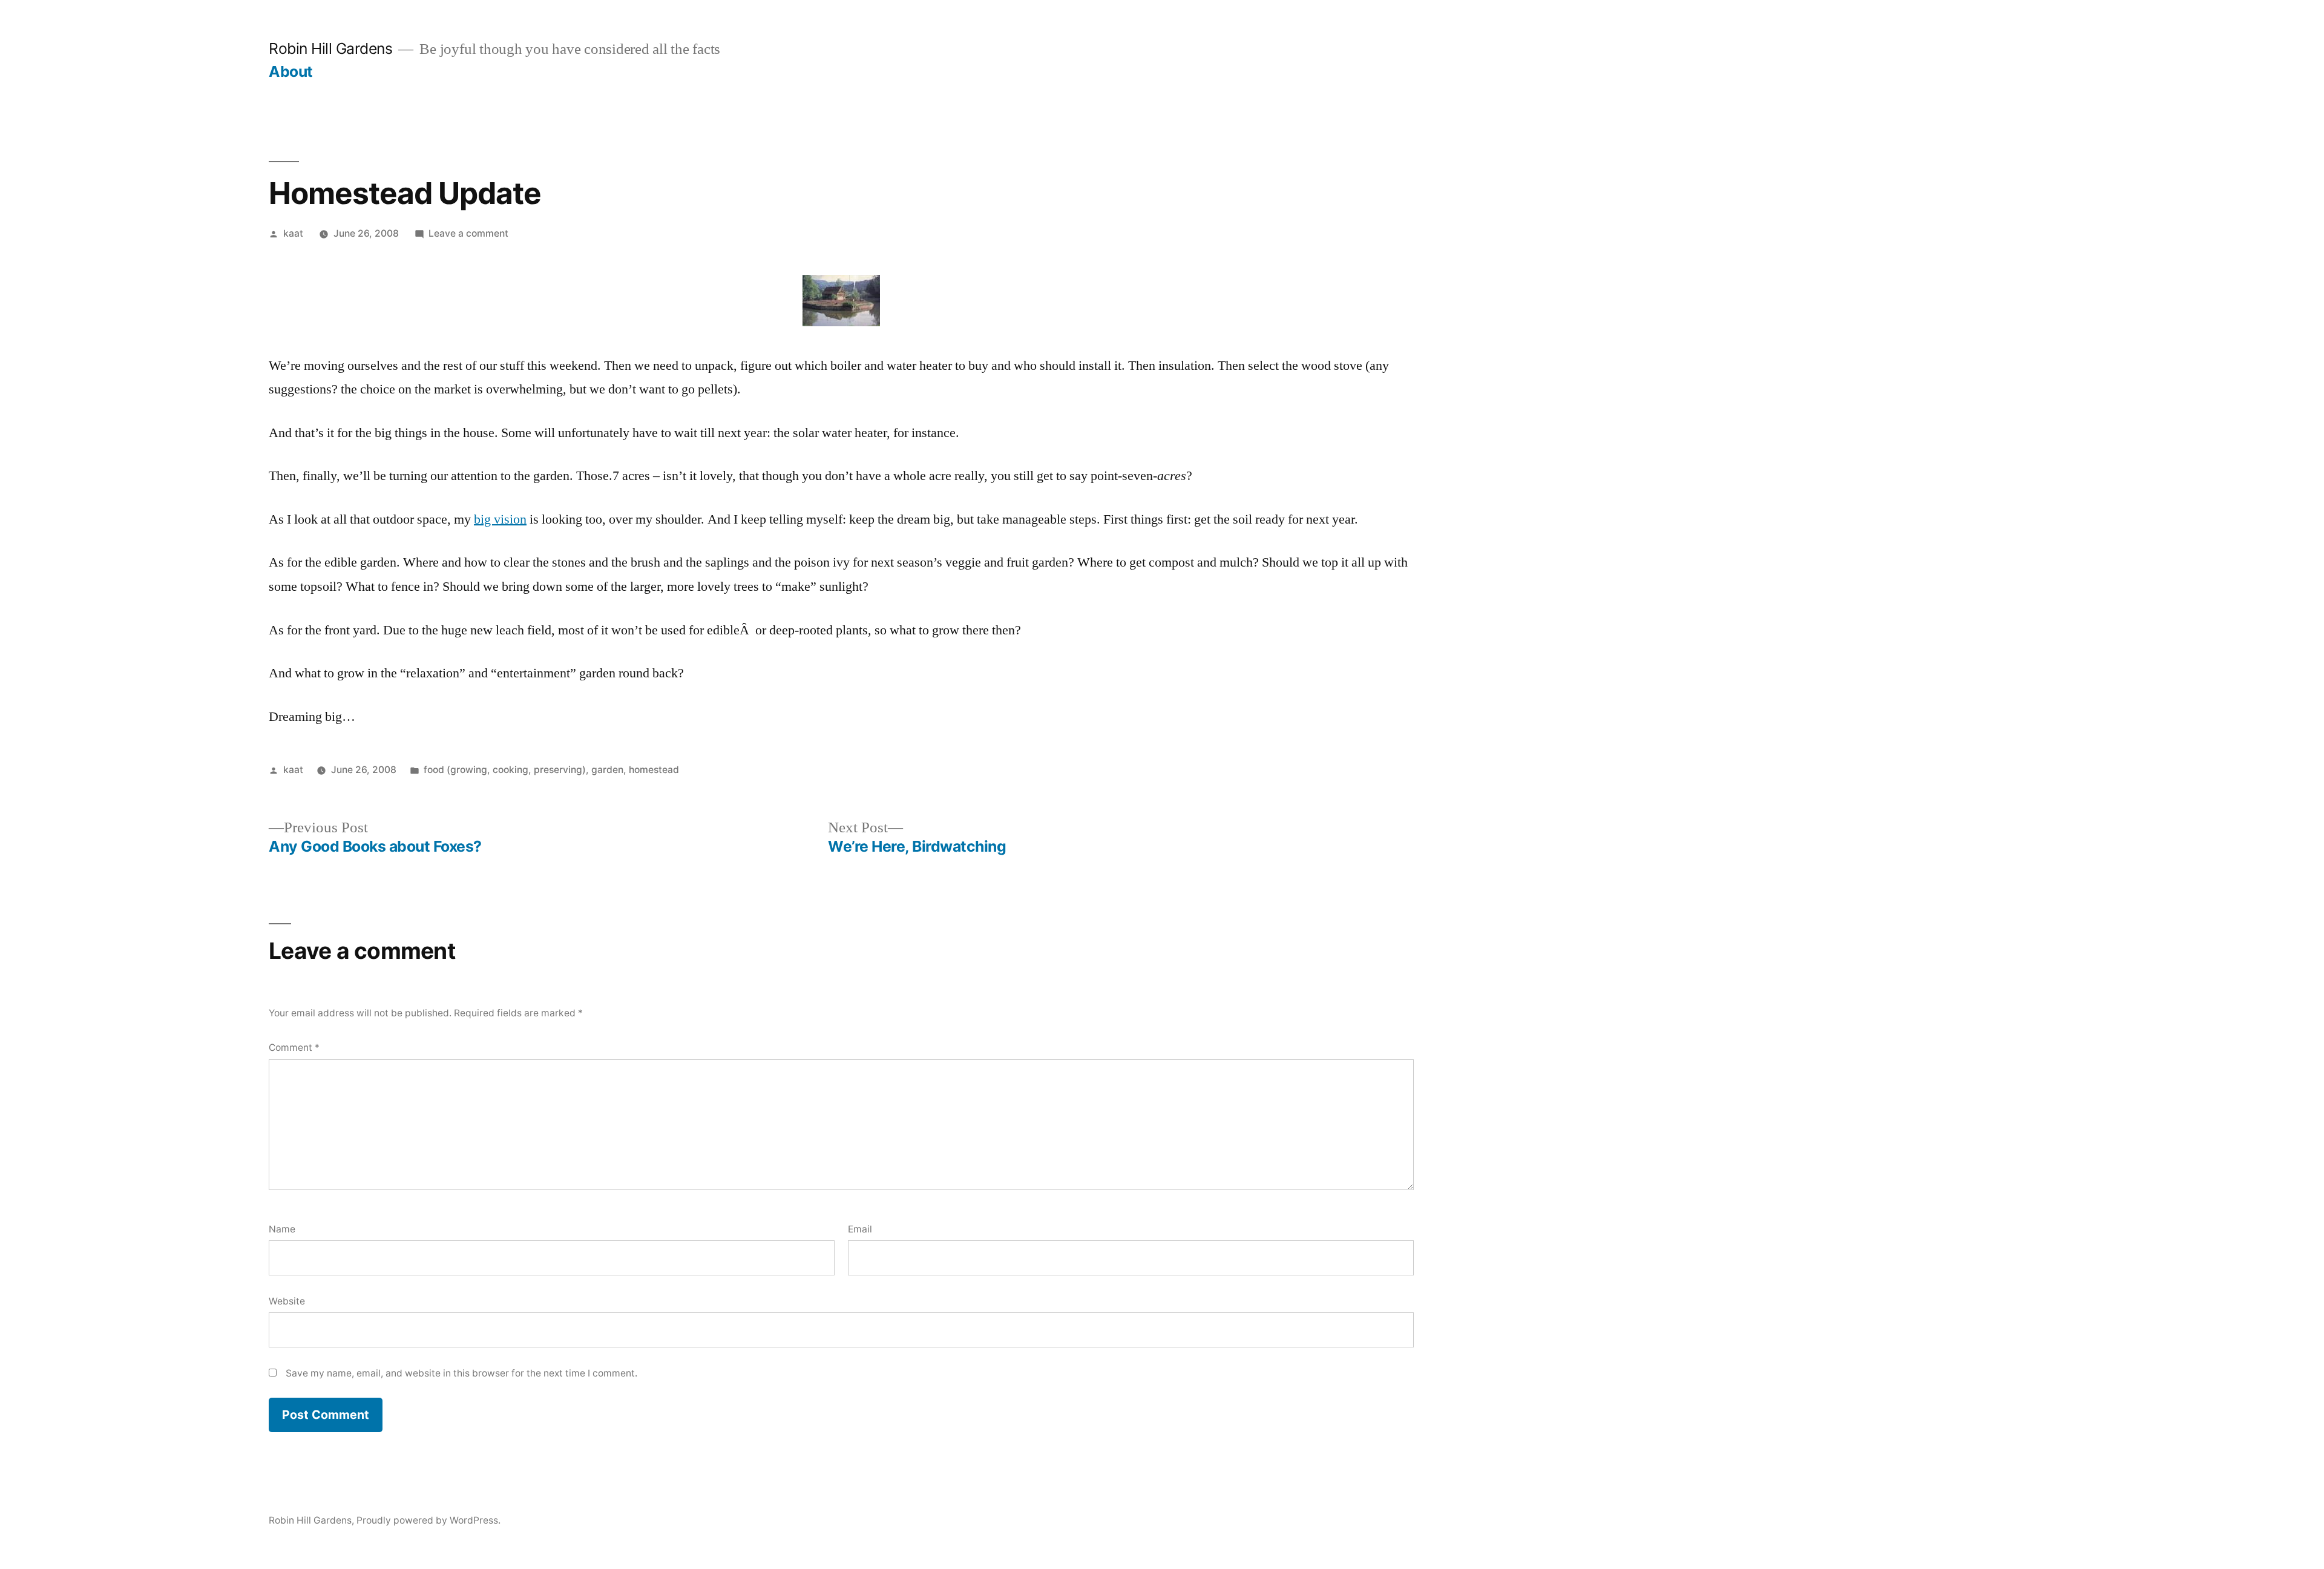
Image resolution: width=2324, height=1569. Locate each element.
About (291, 71)
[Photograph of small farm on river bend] (841, 322)
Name (282, 1229)
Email (860, 1229)
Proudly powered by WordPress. (428, 1520)
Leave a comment (468, 233)
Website (287, 1301)
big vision (500, 519)
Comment (294, 1048)
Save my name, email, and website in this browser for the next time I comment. (461, 1373)
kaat (293, 233)
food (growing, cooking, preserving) (505, 770)
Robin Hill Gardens (330, 48)
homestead (654, 770)
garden (607, 770)
